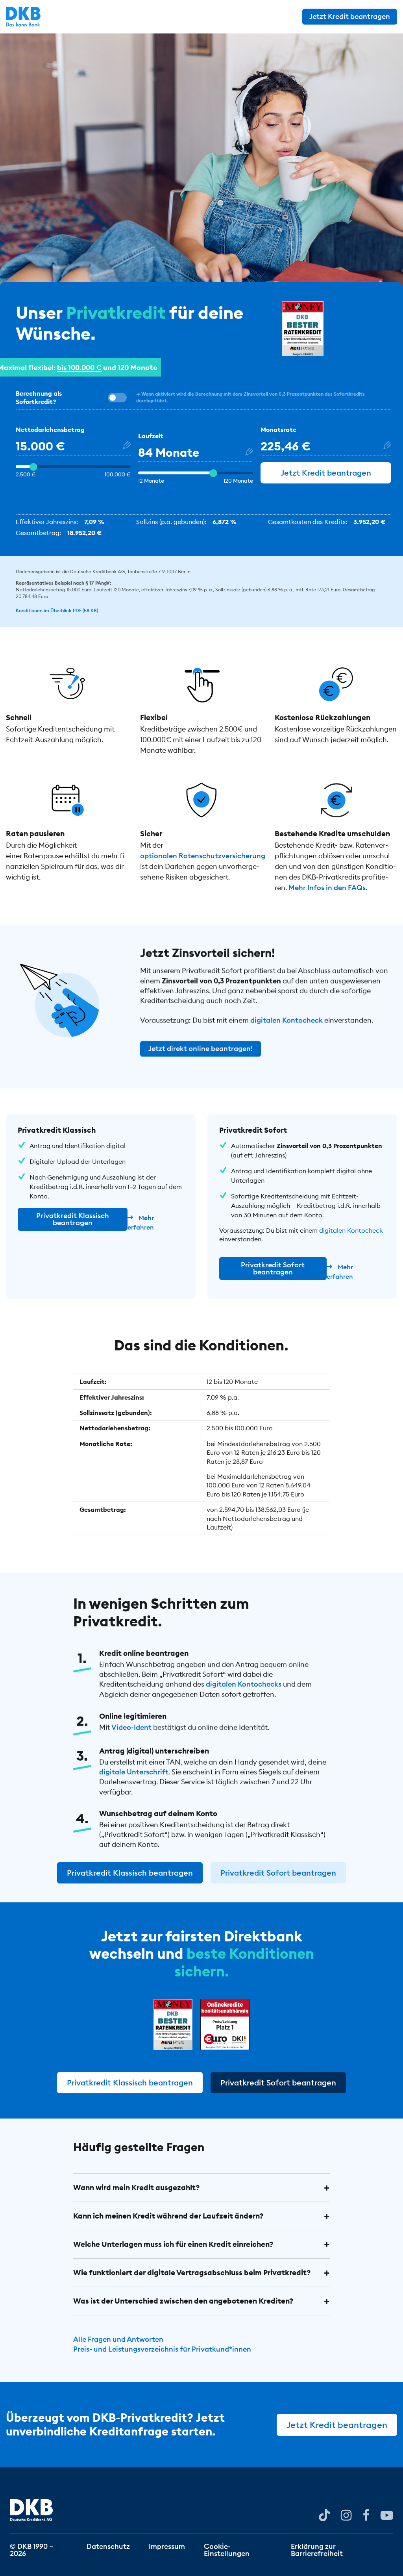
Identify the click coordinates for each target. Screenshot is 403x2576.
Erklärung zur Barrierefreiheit (317, 2549)
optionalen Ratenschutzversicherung (203, 856)
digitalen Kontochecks (244, 1684)
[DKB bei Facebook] (366, 2515)
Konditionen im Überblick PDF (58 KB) (57, 610)
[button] (202, 2188)
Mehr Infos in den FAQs (327, 888)
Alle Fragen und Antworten (118, 2339)
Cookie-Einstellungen (227, 2549)
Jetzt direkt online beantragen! (201, 1049)
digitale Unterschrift (134, 1772)
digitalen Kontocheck (287, 1021)
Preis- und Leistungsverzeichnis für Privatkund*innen (162, 2349)
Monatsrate (278, 430)
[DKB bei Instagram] (346, 2515)
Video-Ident (131, 1727)
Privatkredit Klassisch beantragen (73, 1219)
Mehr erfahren (141, 1222)
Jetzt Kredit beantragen (350, 16)
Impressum (167, 2546)
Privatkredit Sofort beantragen (273, 1268)
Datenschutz (108, 2546)
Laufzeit (151, 436)
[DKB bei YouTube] (324, 2515)
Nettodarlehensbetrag (50, 430)
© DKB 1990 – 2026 (31, 2549)
